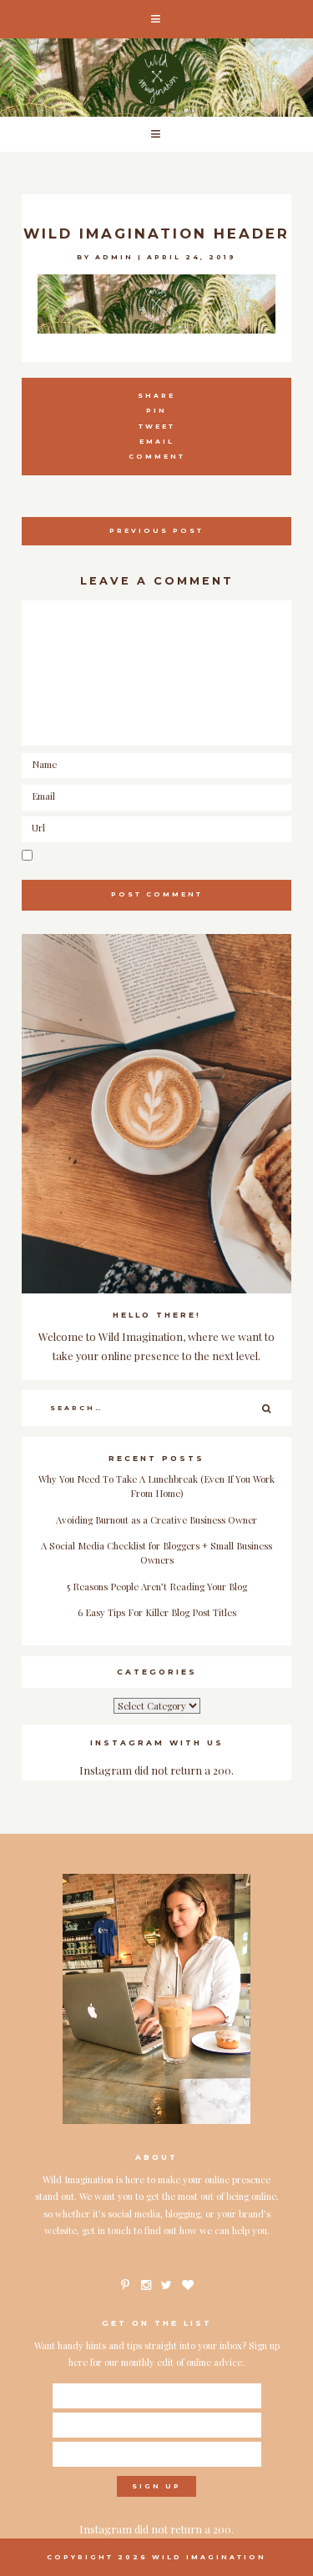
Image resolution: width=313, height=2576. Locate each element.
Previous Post (156, 531)
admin (114, 257)
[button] (156, 19)
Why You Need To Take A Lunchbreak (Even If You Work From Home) (156, 1486)
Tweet (157, 427)
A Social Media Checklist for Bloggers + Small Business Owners (156, 1553)
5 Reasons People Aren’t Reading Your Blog (157, 1587)
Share (156, 396)
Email (157, 442)
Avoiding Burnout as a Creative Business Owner (156, 1520)
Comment (157, 457)
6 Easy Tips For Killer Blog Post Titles (157, 1612)
